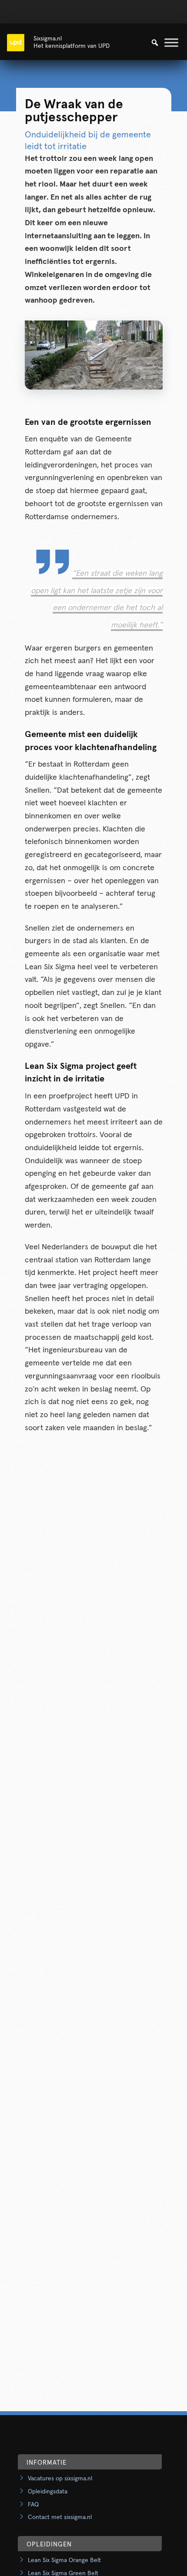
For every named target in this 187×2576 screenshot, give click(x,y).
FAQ (33, 2505)
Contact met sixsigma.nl (60, 2517)
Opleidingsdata (48, 2492)
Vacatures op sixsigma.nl (60, 2479)
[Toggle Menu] (171, 42)
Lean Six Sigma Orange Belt (64, 2560)
